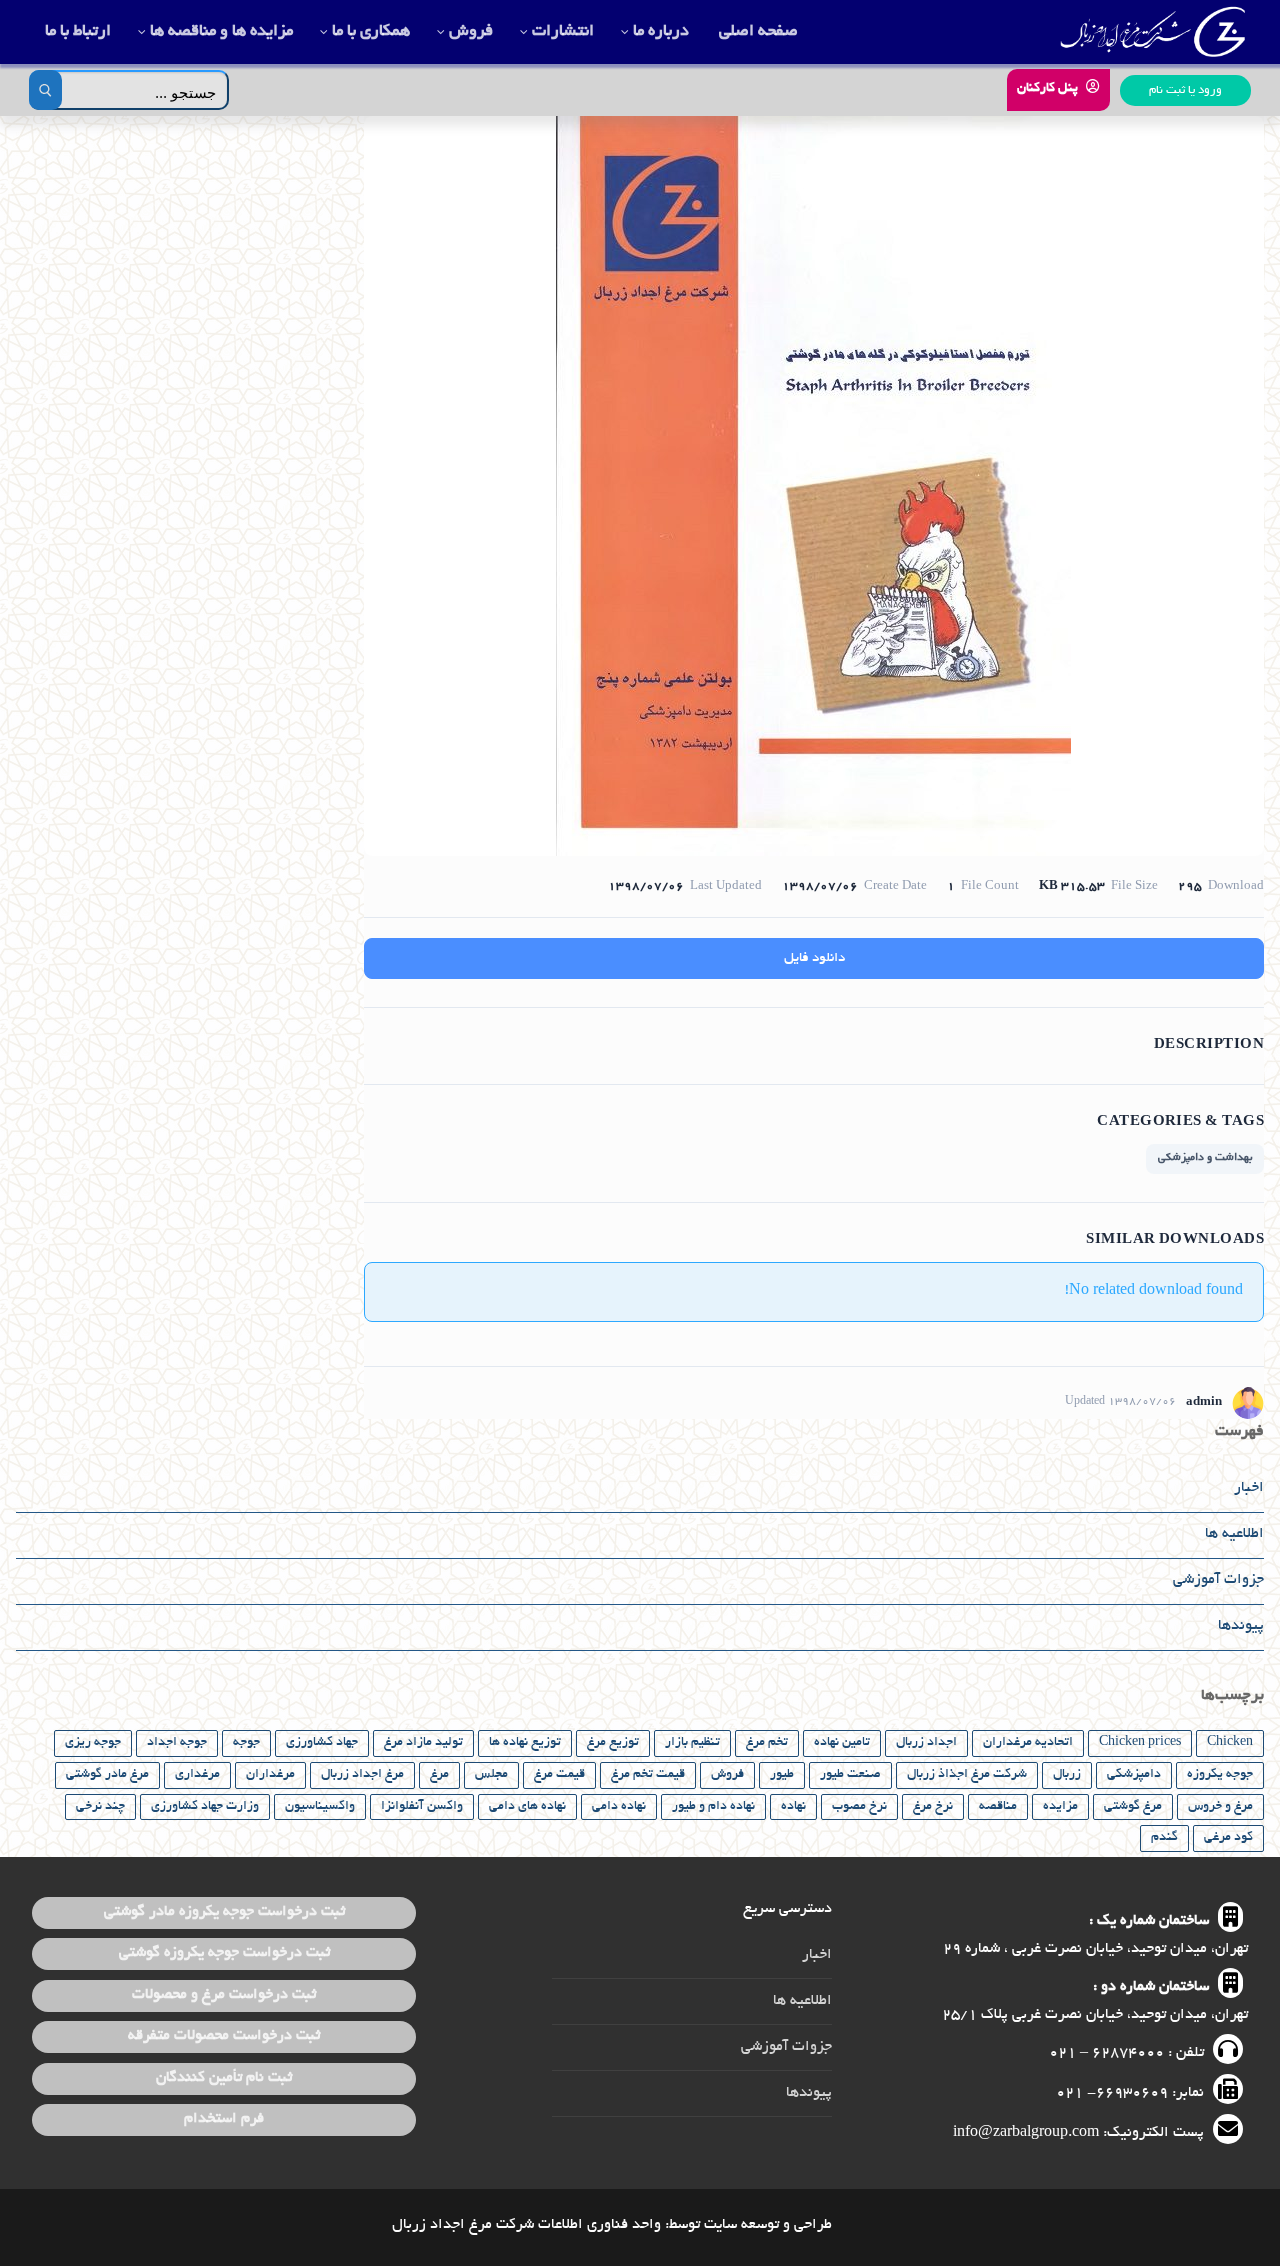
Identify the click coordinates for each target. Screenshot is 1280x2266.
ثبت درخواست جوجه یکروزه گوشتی (224, 1953)
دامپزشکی (1134, 1775)
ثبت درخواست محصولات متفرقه (224, 2036)
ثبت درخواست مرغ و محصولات (224, 1995)
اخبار (1249, 1488)
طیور (782, 1775)
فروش (727, 1775)
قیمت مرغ (559, 1775)
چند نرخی (100, 1807)
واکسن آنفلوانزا (422, 1807)
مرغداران (270, 1775)
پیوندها (1241, 1626)
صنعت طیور (850, 1775)
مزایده (1060, 1807)
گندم (1164, 1838)
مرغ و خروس (1220, 1807)
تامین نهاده (842, 1743)
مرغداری (197, 1775)
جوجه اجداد (177, 1743)
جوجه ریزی (93, 1743)
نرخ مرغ (933, 1807)
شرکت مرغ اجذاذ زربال (967, 1775)
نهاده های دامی (527, 1807)
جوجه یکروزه (1220, 1775)
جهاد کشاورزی (322, 1743)
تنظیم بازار (692, 1743)
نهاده (793, 1807)
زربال (1067, 1775)
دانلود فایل (814, 958)
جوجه (246, 1743)
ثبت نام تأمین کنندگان (224, 2078)
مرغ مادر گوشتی (107, 1775)
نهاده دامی (619, 1807)
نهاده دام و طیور (713, 1807)
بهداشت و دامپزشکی (1205, 1158)
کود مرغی (1228, 1838)
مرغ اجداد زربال (362, 1775)
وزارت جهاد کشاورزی (205, 1807)
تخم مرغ (767, 1743)
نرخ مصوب (859, 1807)
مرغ (439, 1775)
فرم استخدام (224, 2119)
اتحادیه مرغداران (1028, 1743)
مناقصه (998, 1807)
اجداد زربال (926, 1743)
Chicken (1230, 1743)
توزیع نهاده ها (525, 1743)
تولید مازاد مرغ (423, 1743)
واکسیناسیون (320, 1807)
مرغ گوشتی (1133, 1807)
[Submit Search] (45, 90)
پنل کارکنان (1049, 89)
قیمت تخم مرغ (648, 1775)
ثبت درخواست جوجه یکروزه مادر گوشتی (224, 1912)
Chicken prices (1140, 1743)
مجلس (491, 1775)
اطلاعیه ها (1234, 1534)
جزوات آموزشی (1218, 1580)
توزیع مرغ (613, 1743)
